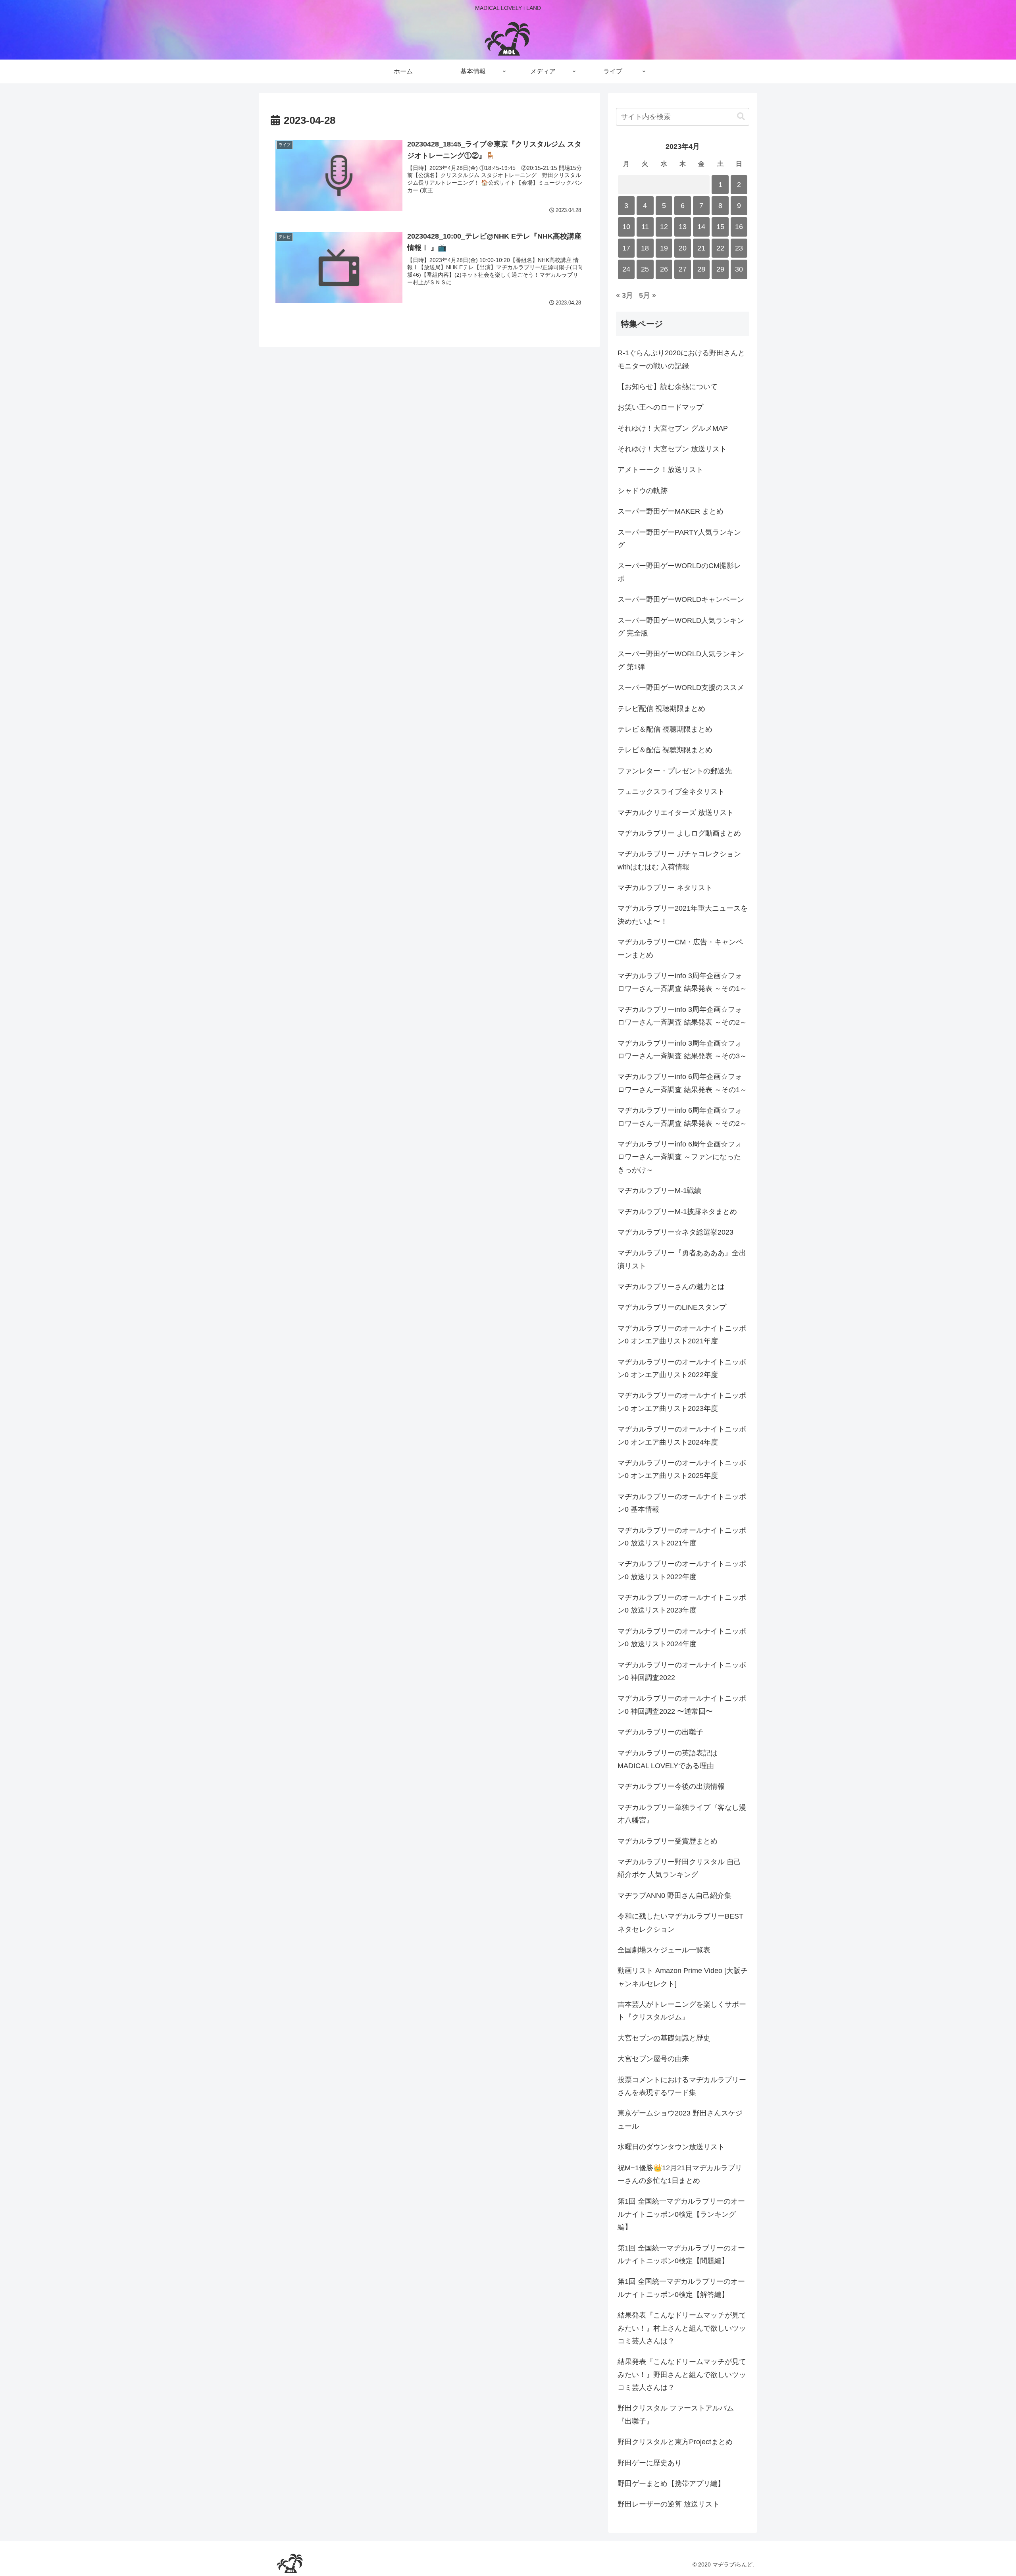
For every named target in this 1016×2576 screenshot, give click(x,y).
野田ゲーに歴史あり (650, 2463)
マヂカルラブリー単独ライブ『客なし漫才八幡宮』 (682, 1814)
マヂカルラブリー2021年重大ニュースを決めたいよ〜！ (683, 915)
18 (645, 248)
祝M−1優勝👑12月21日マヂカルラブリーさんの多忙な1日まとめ (680, 2174)
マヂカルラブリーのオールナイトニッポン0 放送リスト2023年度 (682, 1604)
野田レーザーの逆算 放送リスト (669, 2504)
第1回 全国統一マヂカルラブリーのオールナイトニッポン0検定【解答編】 (681, 2288)
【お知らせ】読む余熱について (668, 387)
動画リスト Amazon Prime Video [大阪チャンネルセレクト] (683, 1977)
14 (701, 227)
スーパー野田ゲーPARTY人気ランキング (679, 539)
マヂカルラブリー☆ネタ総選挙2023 (675, 1232)
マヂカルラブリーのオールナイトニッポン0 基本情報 (682, 1503)
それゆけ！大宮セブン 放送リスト (672, 449)
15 (720, 227)
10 (626, 227)
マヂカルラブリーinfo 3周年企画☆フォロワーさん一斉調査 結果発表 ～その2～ (682, 1016)
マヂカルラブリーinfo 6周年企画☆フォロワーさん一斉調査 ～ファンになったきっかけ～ (680, 1157)
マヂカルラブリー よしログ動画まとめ (679, 833)
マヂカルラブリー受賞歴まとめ (668, 1841)
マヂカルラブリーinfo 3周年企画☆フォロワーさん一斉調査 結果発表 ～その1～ (682, 982)
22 (720, 248)
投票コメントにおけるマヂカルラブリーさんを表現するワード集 (682, 2086)
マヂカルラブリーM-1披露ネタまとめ (677, 1212)
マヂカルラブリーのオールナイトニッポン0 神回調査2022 (682, 1671)
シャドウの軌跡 (643, 491)
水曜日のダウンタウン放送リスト (671, 2147)
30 (739, 269)
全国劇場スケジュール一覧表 (664, 1950)
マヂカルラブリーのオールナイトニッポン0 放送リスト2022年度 (682, 1570)
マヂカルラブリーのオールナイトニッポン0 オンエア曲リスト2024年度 (682, 1435)
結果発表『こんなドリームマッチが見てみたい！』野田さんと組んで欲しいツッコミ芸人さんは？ (682, 2375)
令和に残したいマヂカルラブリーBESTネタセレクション (680, 1923)
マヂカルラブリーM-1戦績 (659, 1191)
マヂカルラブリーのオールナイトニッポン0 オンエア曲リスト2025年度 (682, 1469)
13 (683, 227)
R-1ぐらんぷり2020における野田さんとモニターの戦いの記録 (681, 359)
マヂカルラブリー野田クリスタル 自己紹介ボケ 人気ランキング (679, 1868)
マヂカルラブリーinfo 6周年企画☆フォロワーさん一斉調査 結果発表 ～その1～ (682, 1083)
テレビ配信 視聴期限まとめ (661, 709)
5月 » (648, 295)
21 (701, 248)
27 (683, 269)
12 (664, 227)
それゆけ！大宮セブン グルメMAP (673, 428)
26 (664, 269)
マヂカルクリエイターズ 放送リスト (676, 813)
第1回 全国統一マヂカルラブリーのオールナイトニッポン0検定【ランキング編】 (681, 2214)
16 (739, 227)
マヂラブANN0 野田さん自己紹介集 (674, 1896)
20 (683, 248)
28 (701, 269)
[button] (741, 117)
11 (645, 227)
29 (720, 269)
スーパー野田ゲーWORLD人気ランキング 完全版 (681, 627)
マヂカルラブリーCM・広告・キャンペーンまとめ (680, 948)
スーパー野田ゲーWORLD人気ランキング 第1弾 (681, 660)
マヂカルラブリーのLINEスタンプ (672, 1307)
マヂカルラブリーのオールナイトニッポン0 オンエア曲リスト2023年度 (682, 1402)
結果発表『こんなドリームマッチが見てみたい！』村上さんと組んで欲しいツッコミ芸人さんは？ (682, 2328)
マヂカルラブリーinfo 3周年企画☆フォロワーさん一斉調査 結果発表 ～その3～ (682, 1050)
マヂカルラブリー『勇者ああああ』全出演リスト (682, 1259)
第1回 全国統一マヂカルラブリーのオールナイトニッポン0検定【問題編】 (681, 2254)
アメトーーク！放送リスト (660, 470)
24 (626, 269)
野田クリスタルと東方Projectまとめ (675, 2442)
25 (645, 269)
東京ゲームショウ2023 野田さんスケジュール (680, 2119)
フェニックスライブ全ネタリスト (671, 792)
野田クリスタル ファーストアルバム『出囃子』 (676, 2414)
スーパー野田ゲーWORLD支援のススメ (681, 688)
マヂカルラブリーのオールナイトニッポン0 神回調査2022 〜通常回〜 (682, 1705)
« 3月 (624, 295)
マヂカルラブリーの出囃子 (660, 1732)
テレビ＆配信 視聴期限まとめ (665, 729)
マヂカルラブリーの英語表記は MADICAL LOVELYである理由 (668, 1759)
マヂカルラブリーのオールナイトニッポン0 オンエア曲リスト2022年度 (682, 1368)
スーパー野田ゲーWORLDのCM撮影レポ (679, 572)
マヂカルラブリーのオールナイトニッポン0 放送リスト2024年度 (682, 1638)
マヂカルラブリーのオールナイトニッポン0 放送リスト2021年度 (682, 1537)
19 (664, 248)
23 (739, 248)
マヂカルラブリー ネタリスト (665, 888)
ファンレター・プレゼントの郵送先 (675, 771)
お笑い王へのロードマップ (660, 407)
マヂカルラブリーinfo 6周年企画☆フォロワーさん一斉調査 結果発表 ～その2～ (682, 1117)
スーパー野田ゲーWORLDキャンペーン (681, 599)
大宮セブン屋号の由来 (653, 2059)
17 (626, 248)
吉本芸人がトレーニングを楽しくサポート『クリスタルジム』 (682, 2011)
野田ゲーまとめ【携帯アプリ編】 (671, 2484)
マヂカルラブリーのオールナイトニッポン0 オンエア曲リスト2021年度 (682, 1335)
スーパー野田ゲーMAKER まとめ (671, 511)
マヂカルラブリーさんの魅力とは (671, 1287)
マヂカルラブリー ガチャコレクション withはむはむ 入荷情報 (679, 860)
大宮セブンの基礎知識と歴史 (664, 2038)
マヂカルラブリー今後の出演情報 (671, 1786)
